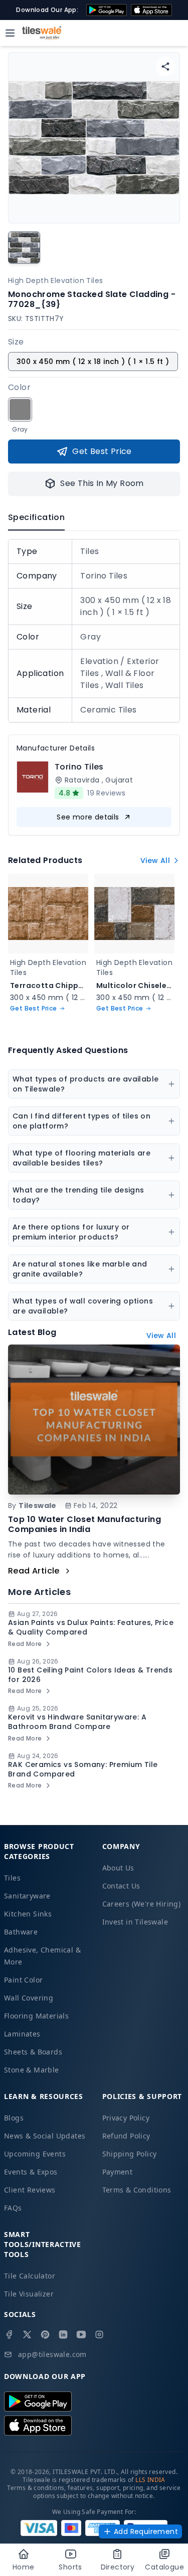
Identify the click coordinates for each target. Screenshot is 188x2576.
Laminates (22, 2034)
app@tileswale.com (52, 2354)
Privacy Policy (126, 2118)
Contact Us (121, 1886)
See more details (88, 817)
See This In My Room (102, 483)
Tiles (12, 1878)
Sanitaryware (27, 1896)
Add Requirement (146, 2531)
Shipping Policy (130, 2154)
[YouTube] (81, 2334)
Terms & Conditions (137, 2190)
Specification (36, 517)
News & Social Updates (45, 2136)
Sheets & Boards (33, 2052)
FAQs (13, 2208)
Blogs (14, 2118)
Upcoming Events (35, 2154)
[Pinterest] (45, 2334)
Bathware (21, 1932)
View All (155, 860)
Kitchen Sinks (28, 1914)
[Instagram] (99, 2334)
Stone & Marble (32, 2070)
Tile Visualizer (29, 2294)
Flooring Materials (36, 2016)
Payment (118, 2172)
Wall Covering (29, 1998)
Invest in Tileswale (135, 1922)
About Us (118, 1868)
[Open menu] (10, 33)
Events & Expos (31, 2172)
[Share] (165, 66)
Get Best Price (102, 451)
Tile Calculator (30, 2276)
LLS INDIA (150, 2480)
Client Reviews (30, 2190)
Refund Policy (126, 2136)
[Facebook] (9, 2334)
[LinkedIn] (63, 2334)
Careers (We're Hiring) (142, 1904)
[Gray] (20, 409)
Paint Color (23, 1980)
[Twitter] (27, 2334)
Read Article (34, 1571)
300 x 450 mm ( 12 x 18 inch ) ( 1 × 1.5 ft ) (93, 361)
